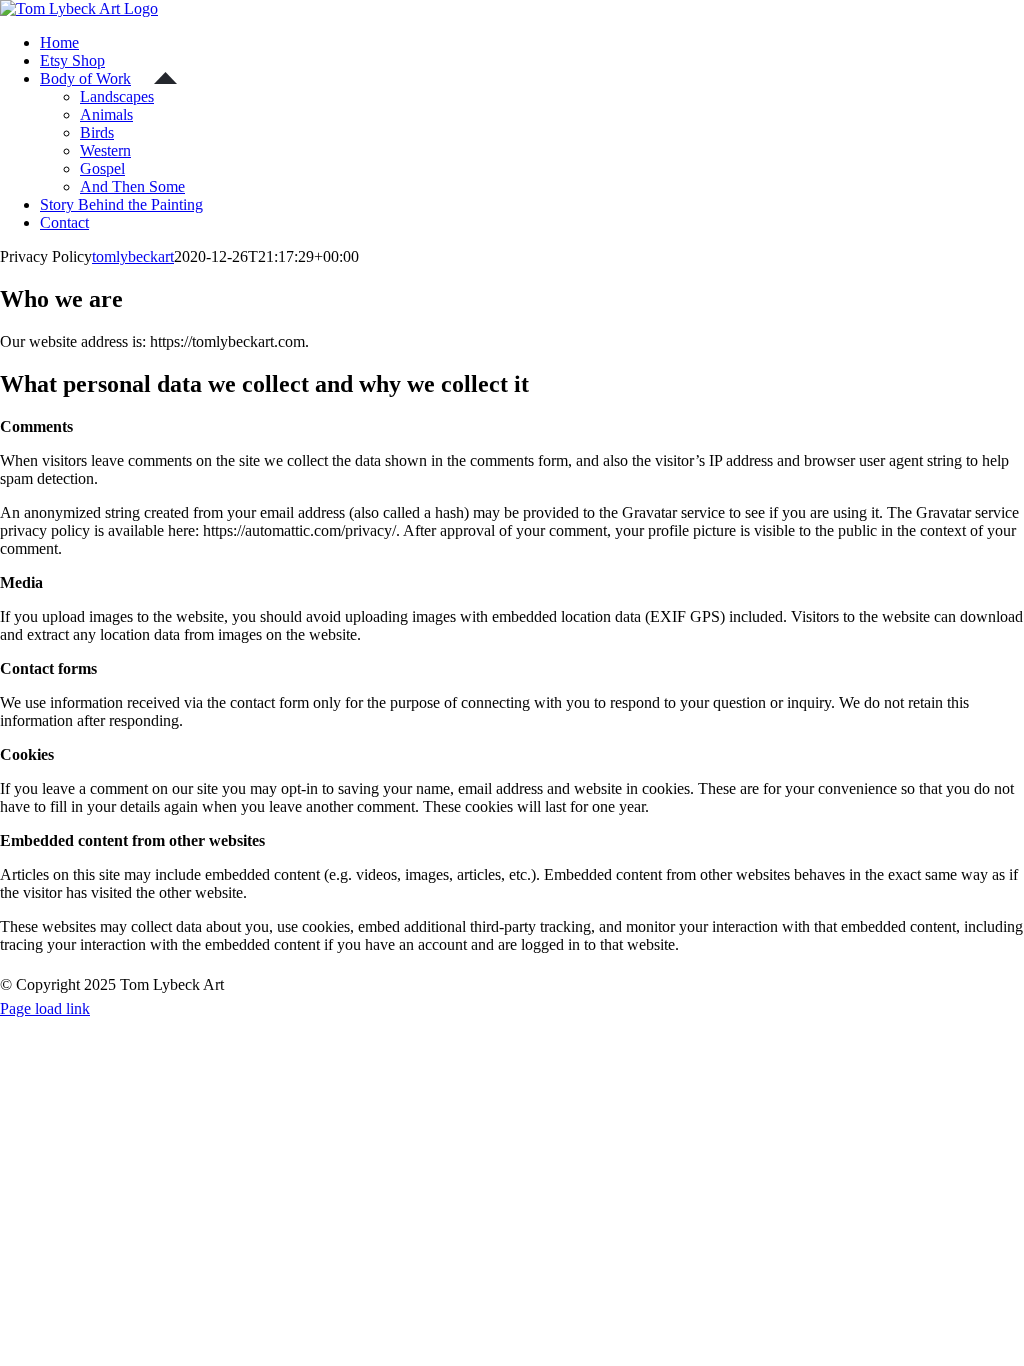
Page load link (45, 1008)
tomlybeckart (133, 256)
